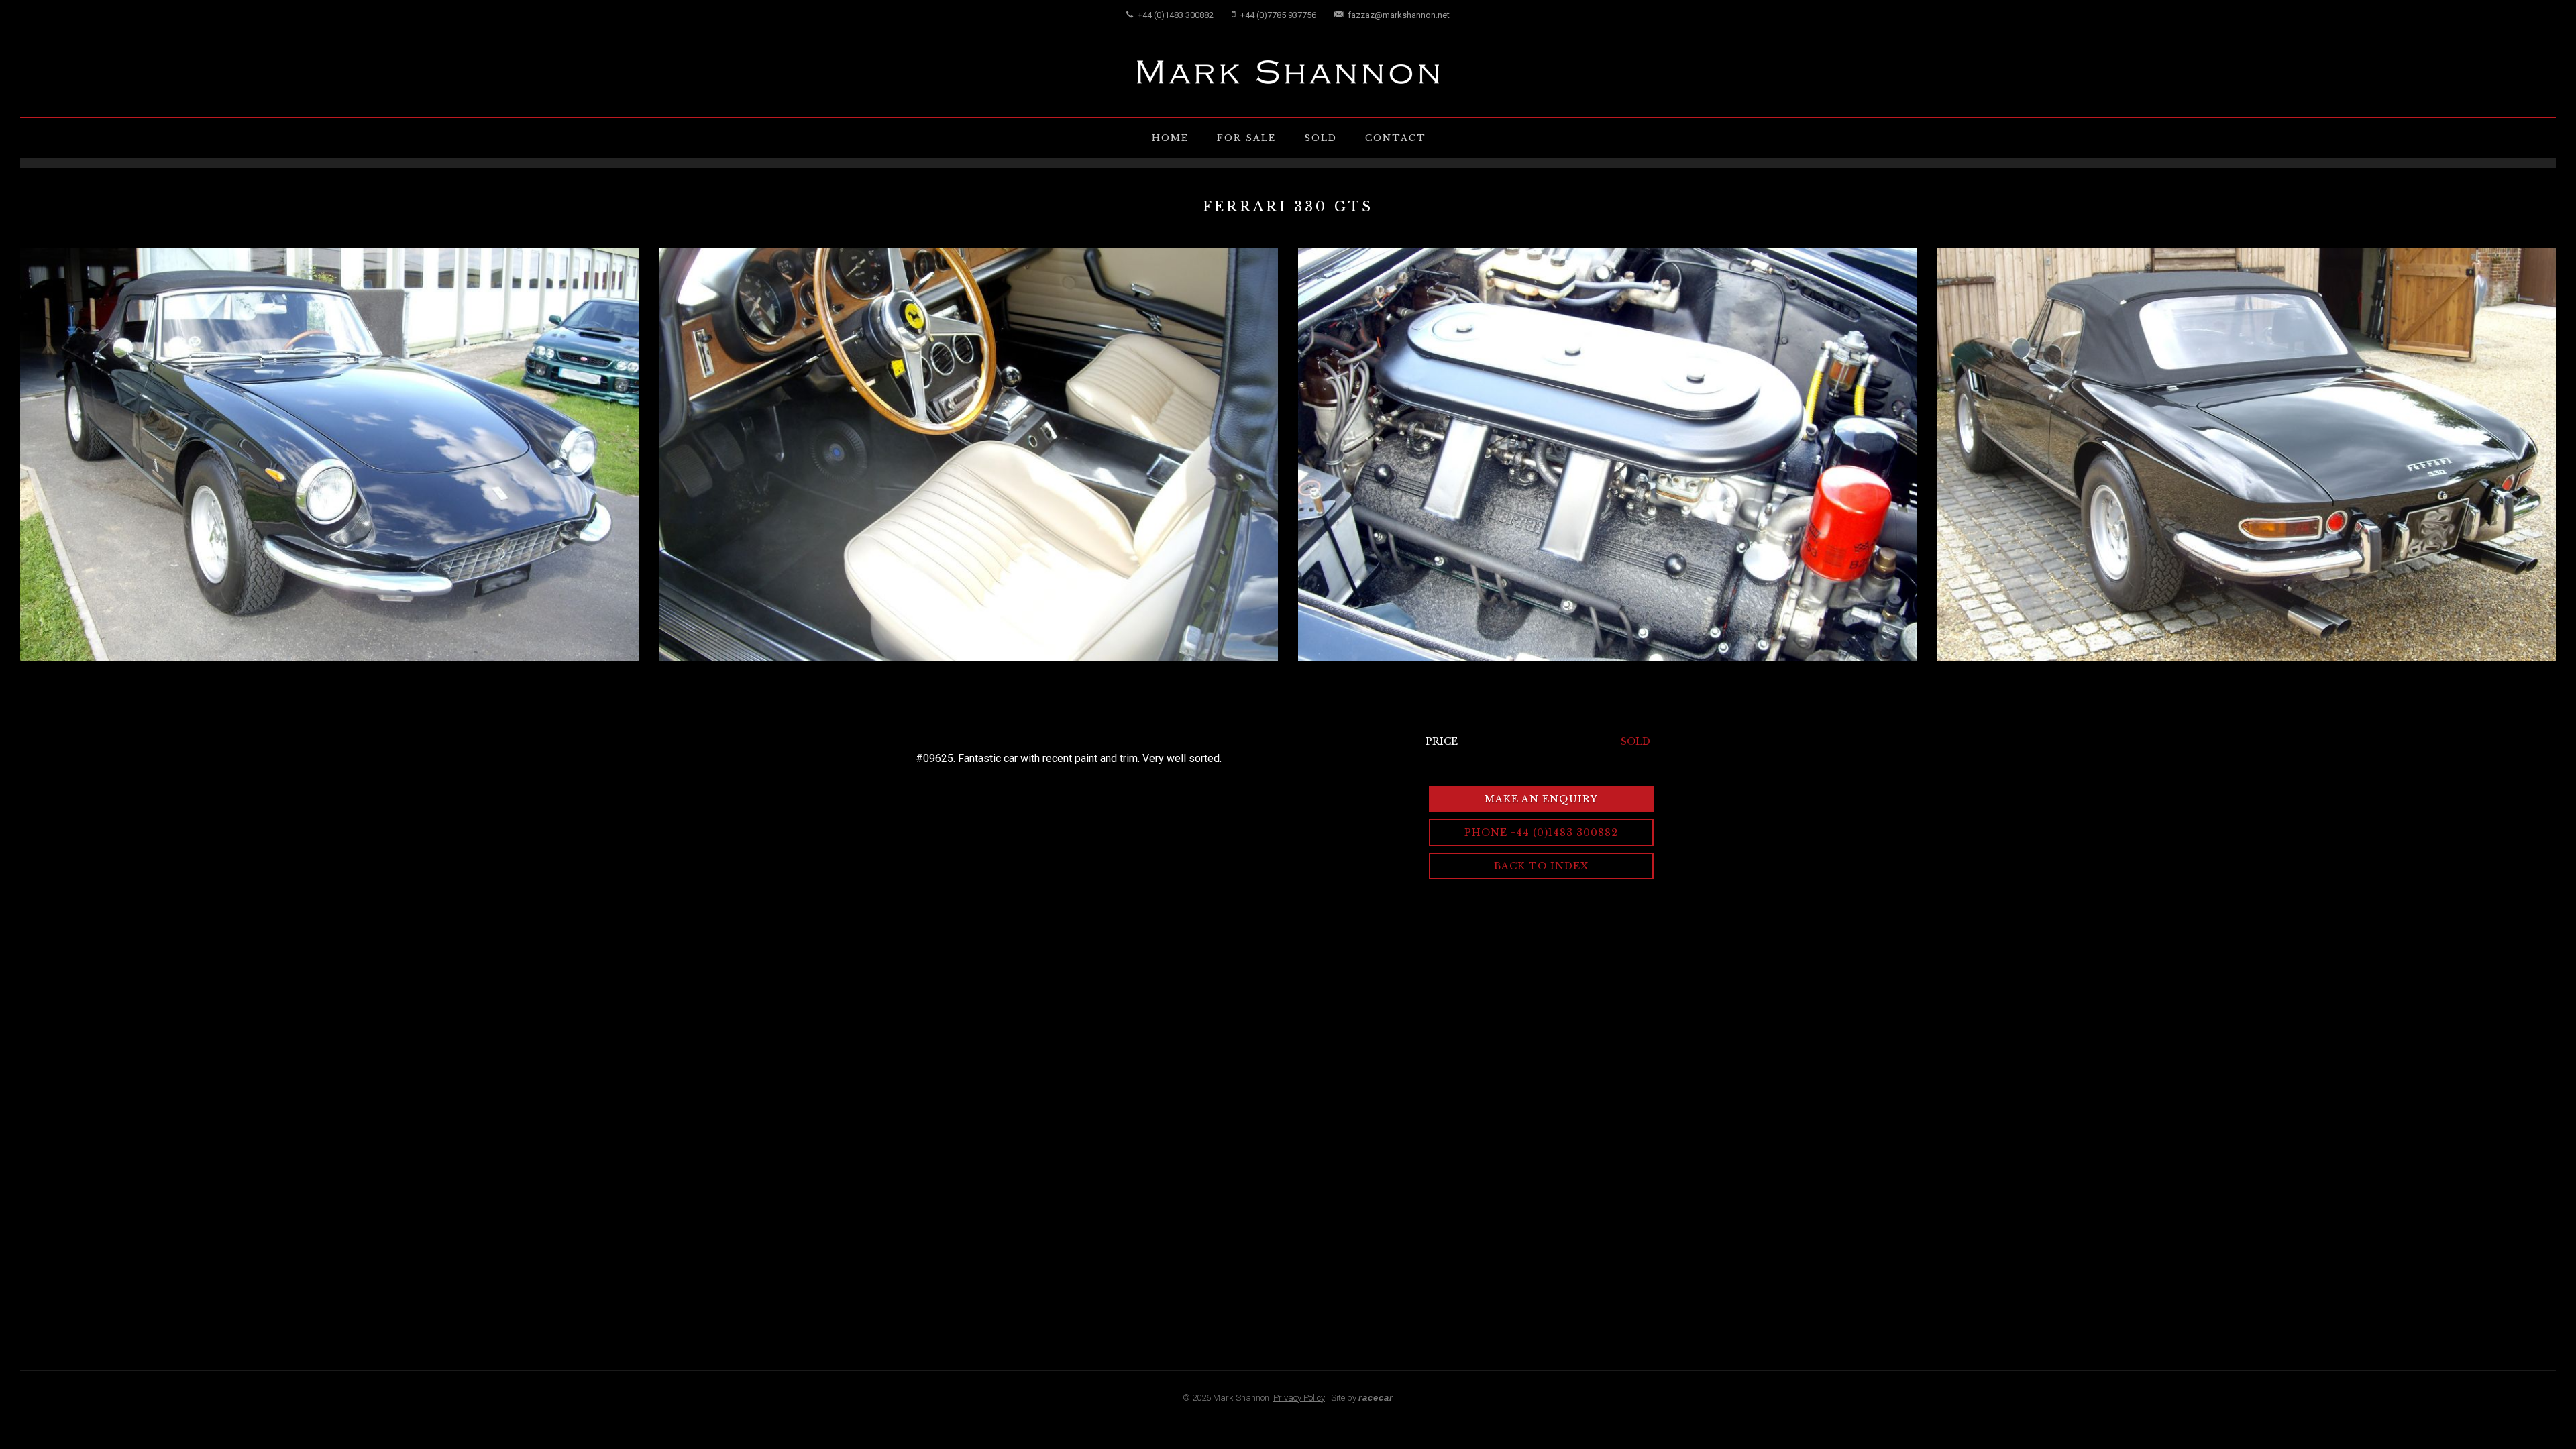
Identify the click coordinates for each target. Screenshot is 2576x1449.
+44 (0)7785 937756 (1277, 15)
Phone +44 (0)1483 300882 (1541, 833)
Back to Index (1541, 866)
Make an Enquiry (1541, 799)
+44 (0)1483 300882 (1175, 15)
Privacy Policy (1299, 1398)
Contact (1396, 138)
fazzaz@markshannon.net (1398, 15)
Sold (1321, 138)
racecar (1376, 1398)
